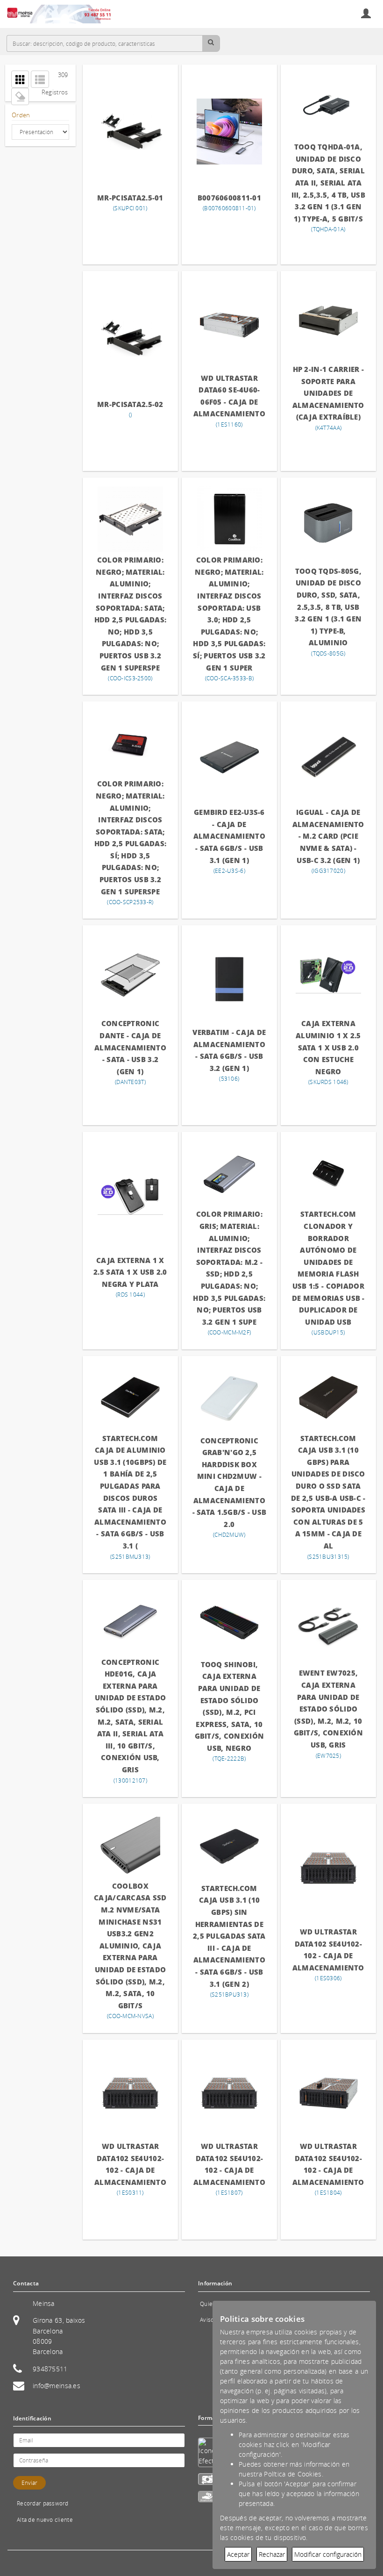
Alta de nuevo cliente (45, 2520)
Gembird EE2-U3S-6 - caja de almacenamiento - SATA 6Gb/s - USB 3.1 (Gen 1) (229, 836)
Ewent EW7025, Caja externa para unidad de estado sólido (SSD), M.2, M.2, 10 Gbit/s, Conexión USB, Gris (328, 1709)
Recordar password (43, 2503)
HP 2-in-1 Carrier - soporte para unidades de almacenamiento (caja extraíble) (328, 393)
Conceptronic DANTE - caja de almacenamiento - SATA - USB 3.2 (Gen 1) (130, 1047)
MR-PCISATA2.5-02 (130, 404)
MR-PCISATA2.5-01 (130, 198)
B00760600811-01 (229, 198)
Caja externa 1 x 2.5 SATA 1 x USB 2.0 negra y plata (130, 1272)
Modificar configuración (328, 2554)
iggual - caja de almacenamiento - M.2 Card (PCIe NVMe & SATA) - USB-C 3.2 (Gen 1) (328, 836)
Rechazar (272, 2554)
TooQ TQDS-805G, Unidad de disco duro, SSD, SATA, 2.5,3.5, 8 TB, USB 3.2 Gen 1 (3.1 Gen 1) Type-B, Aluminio (328, 607)
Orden (21, 115)
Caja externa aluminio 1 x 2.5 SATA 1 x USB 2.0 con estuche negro (328, 1047)
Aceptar (238, 2554)
